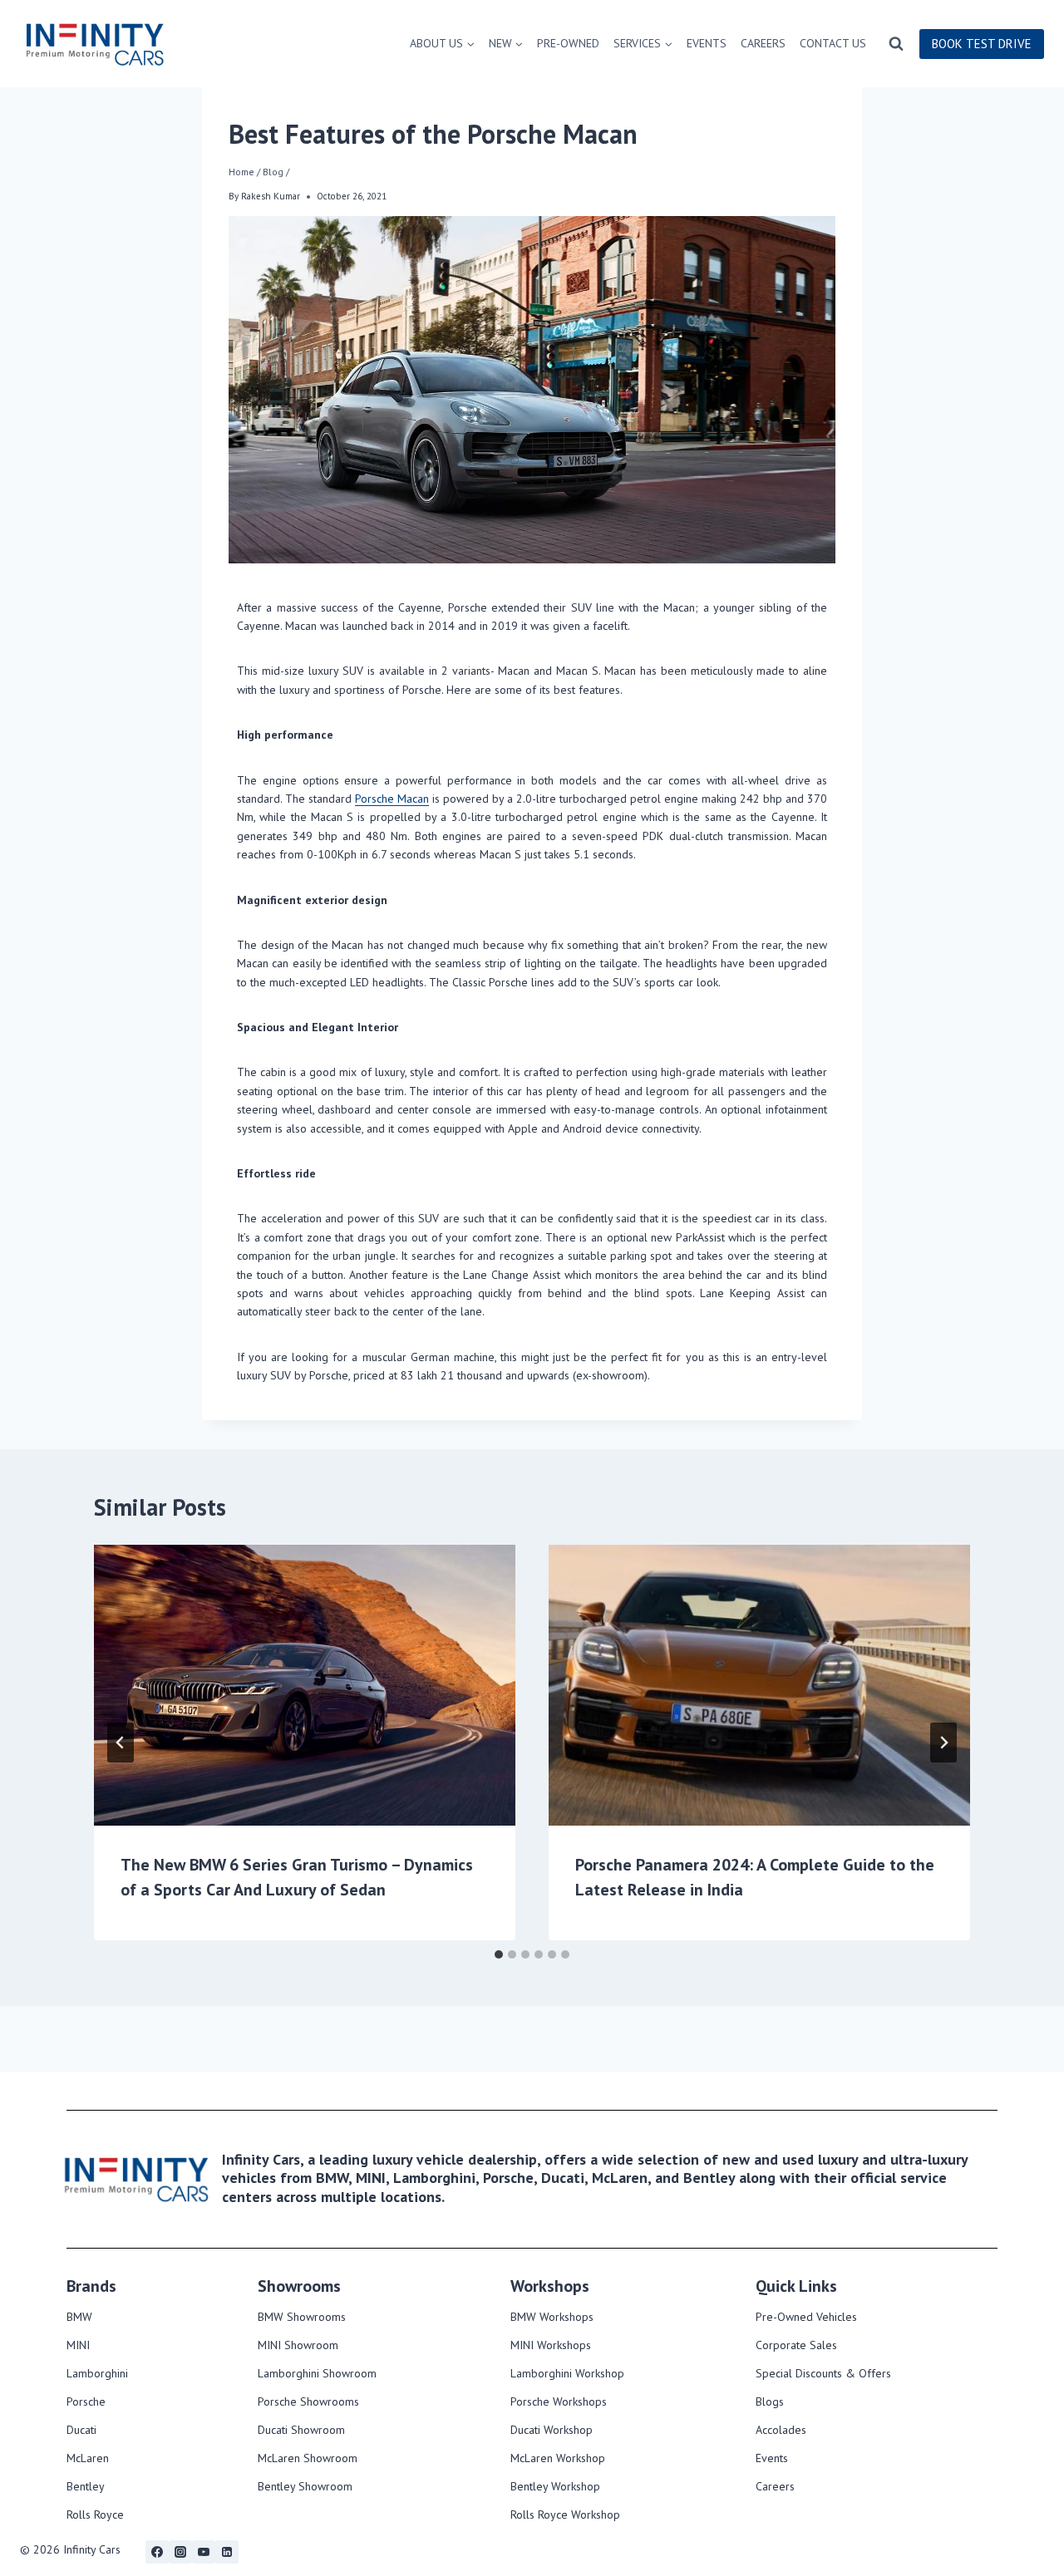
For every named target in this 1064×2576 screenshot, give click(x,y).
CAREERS (763, 43)
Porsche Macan (392, 799)
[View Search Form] (896, 44)
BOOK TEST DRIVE (982, 44)
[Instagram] (180, 2552)
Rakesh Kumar (271, 196)
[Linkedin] (227, 2552)
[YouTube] (204, 2552)
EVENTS (707, 43)
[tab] (499, 1954)
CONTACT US (833, 43)
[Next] (943, 1743)
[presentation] (305, 1685)
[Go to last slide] (121, 1743)
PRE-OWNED (568, 43)
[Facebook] (157, 2552)
